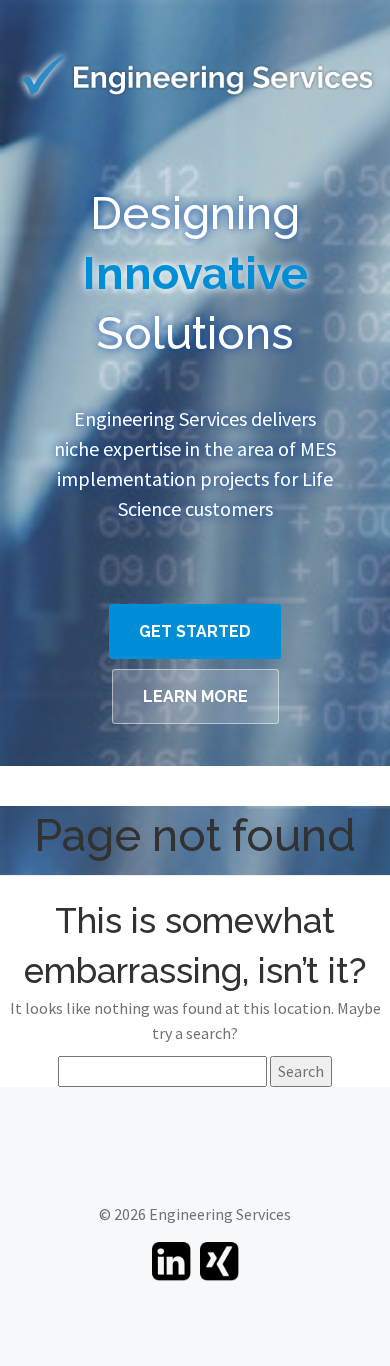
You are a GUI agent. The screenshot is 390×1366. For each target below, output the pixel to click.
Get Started (195, 631)
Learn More (195, 696)
